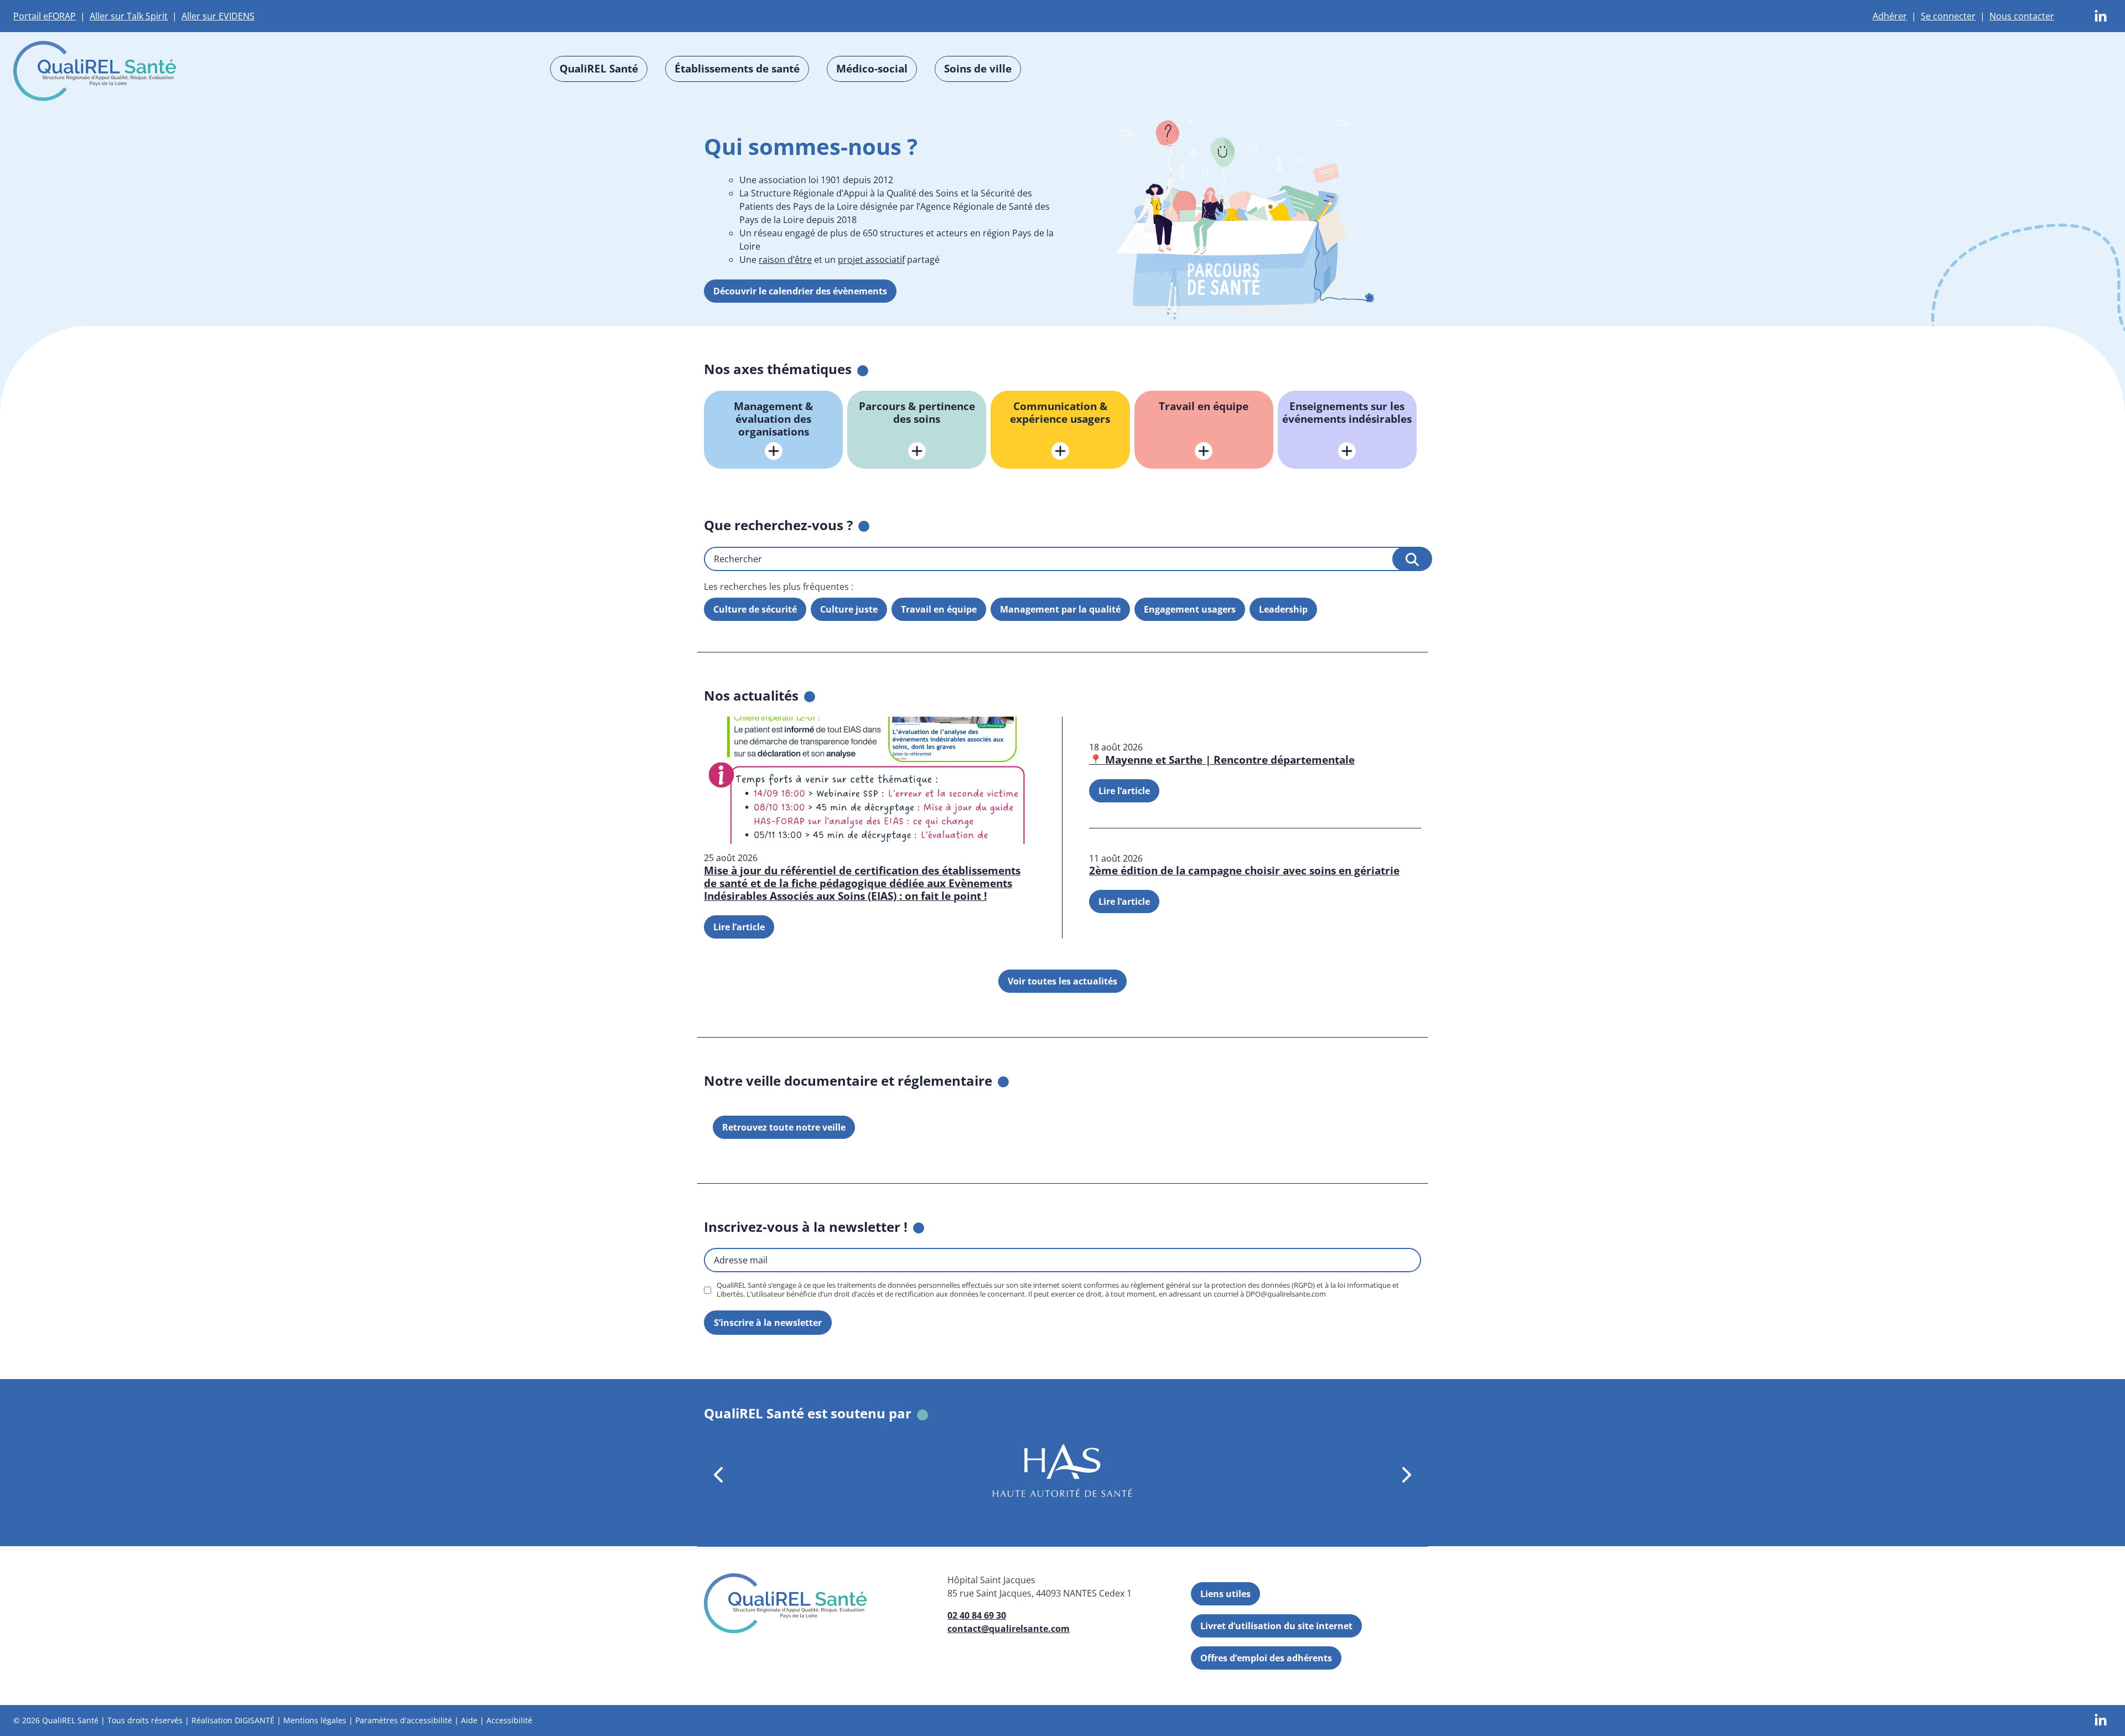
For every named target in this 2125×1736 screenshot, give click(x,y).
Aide (469, 1720)
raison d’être (785, 260)
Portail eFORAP (45, 16)
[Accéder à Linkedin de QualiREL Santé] (2101, 15)
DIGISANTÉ (255, 1720)
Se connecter (1948, 16)
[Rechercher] (1412, 558)
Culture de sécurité (755, 609)
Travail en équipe (939, 609)
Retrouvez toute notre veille (784, 1127)
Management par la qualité (1060, 609)
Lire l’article (739, 926)
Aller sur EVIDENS (218, 16)
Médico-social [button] (872, 68)
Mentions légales (315, 1720)
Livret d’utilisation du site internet (1276, 1626)
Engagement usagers (1190, 609)
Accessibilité (509, 1720)
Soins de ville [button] (978, 68)
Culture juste (849, 609)
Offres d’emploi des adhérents (1266, 1658)
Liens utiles (1225, 1594)
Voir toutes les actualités (1062, 981)
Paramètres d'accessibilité (404, 1720)
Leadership (1283, 609)
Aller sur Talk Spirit (129, 16)
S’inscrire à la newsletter (768, 1323)
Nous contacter (2022, 16)
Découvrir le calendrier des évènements (800, 291)
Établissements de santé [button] (737, 68)
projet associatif (871, 260)
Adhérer (1890, 16)
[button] (719, 1475)
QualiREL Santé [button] (599, 68)
